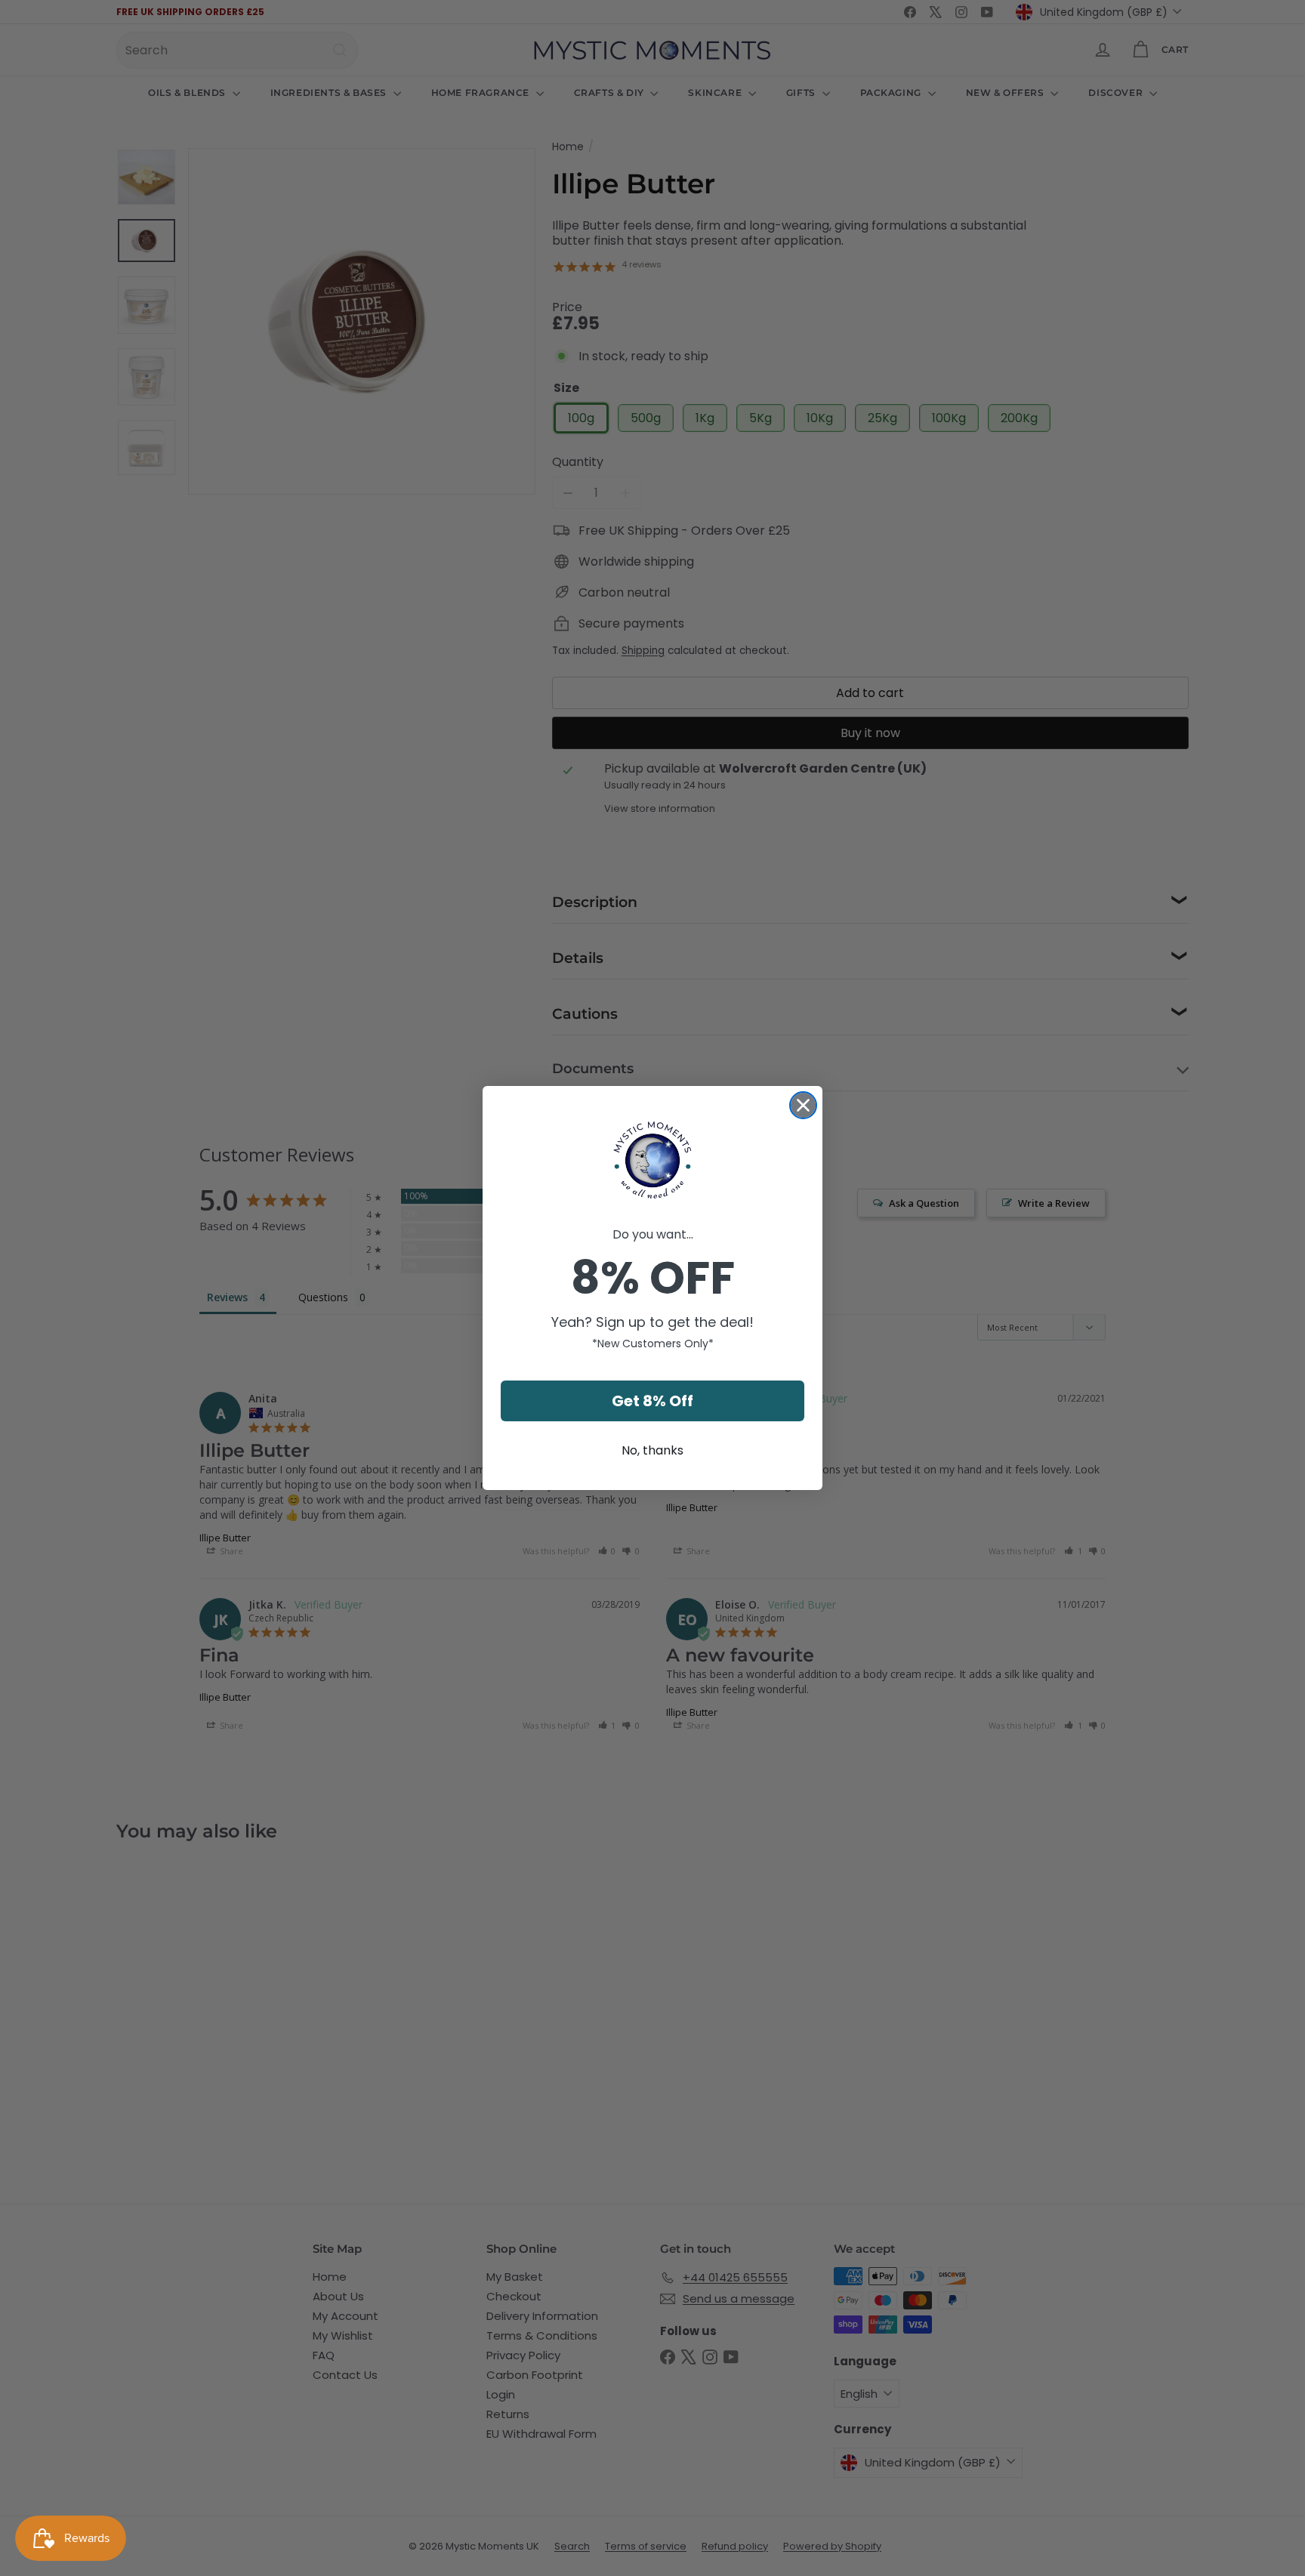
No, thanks (652, 1450)
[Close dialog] (803, 1105)
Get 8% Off (652, 1401)
